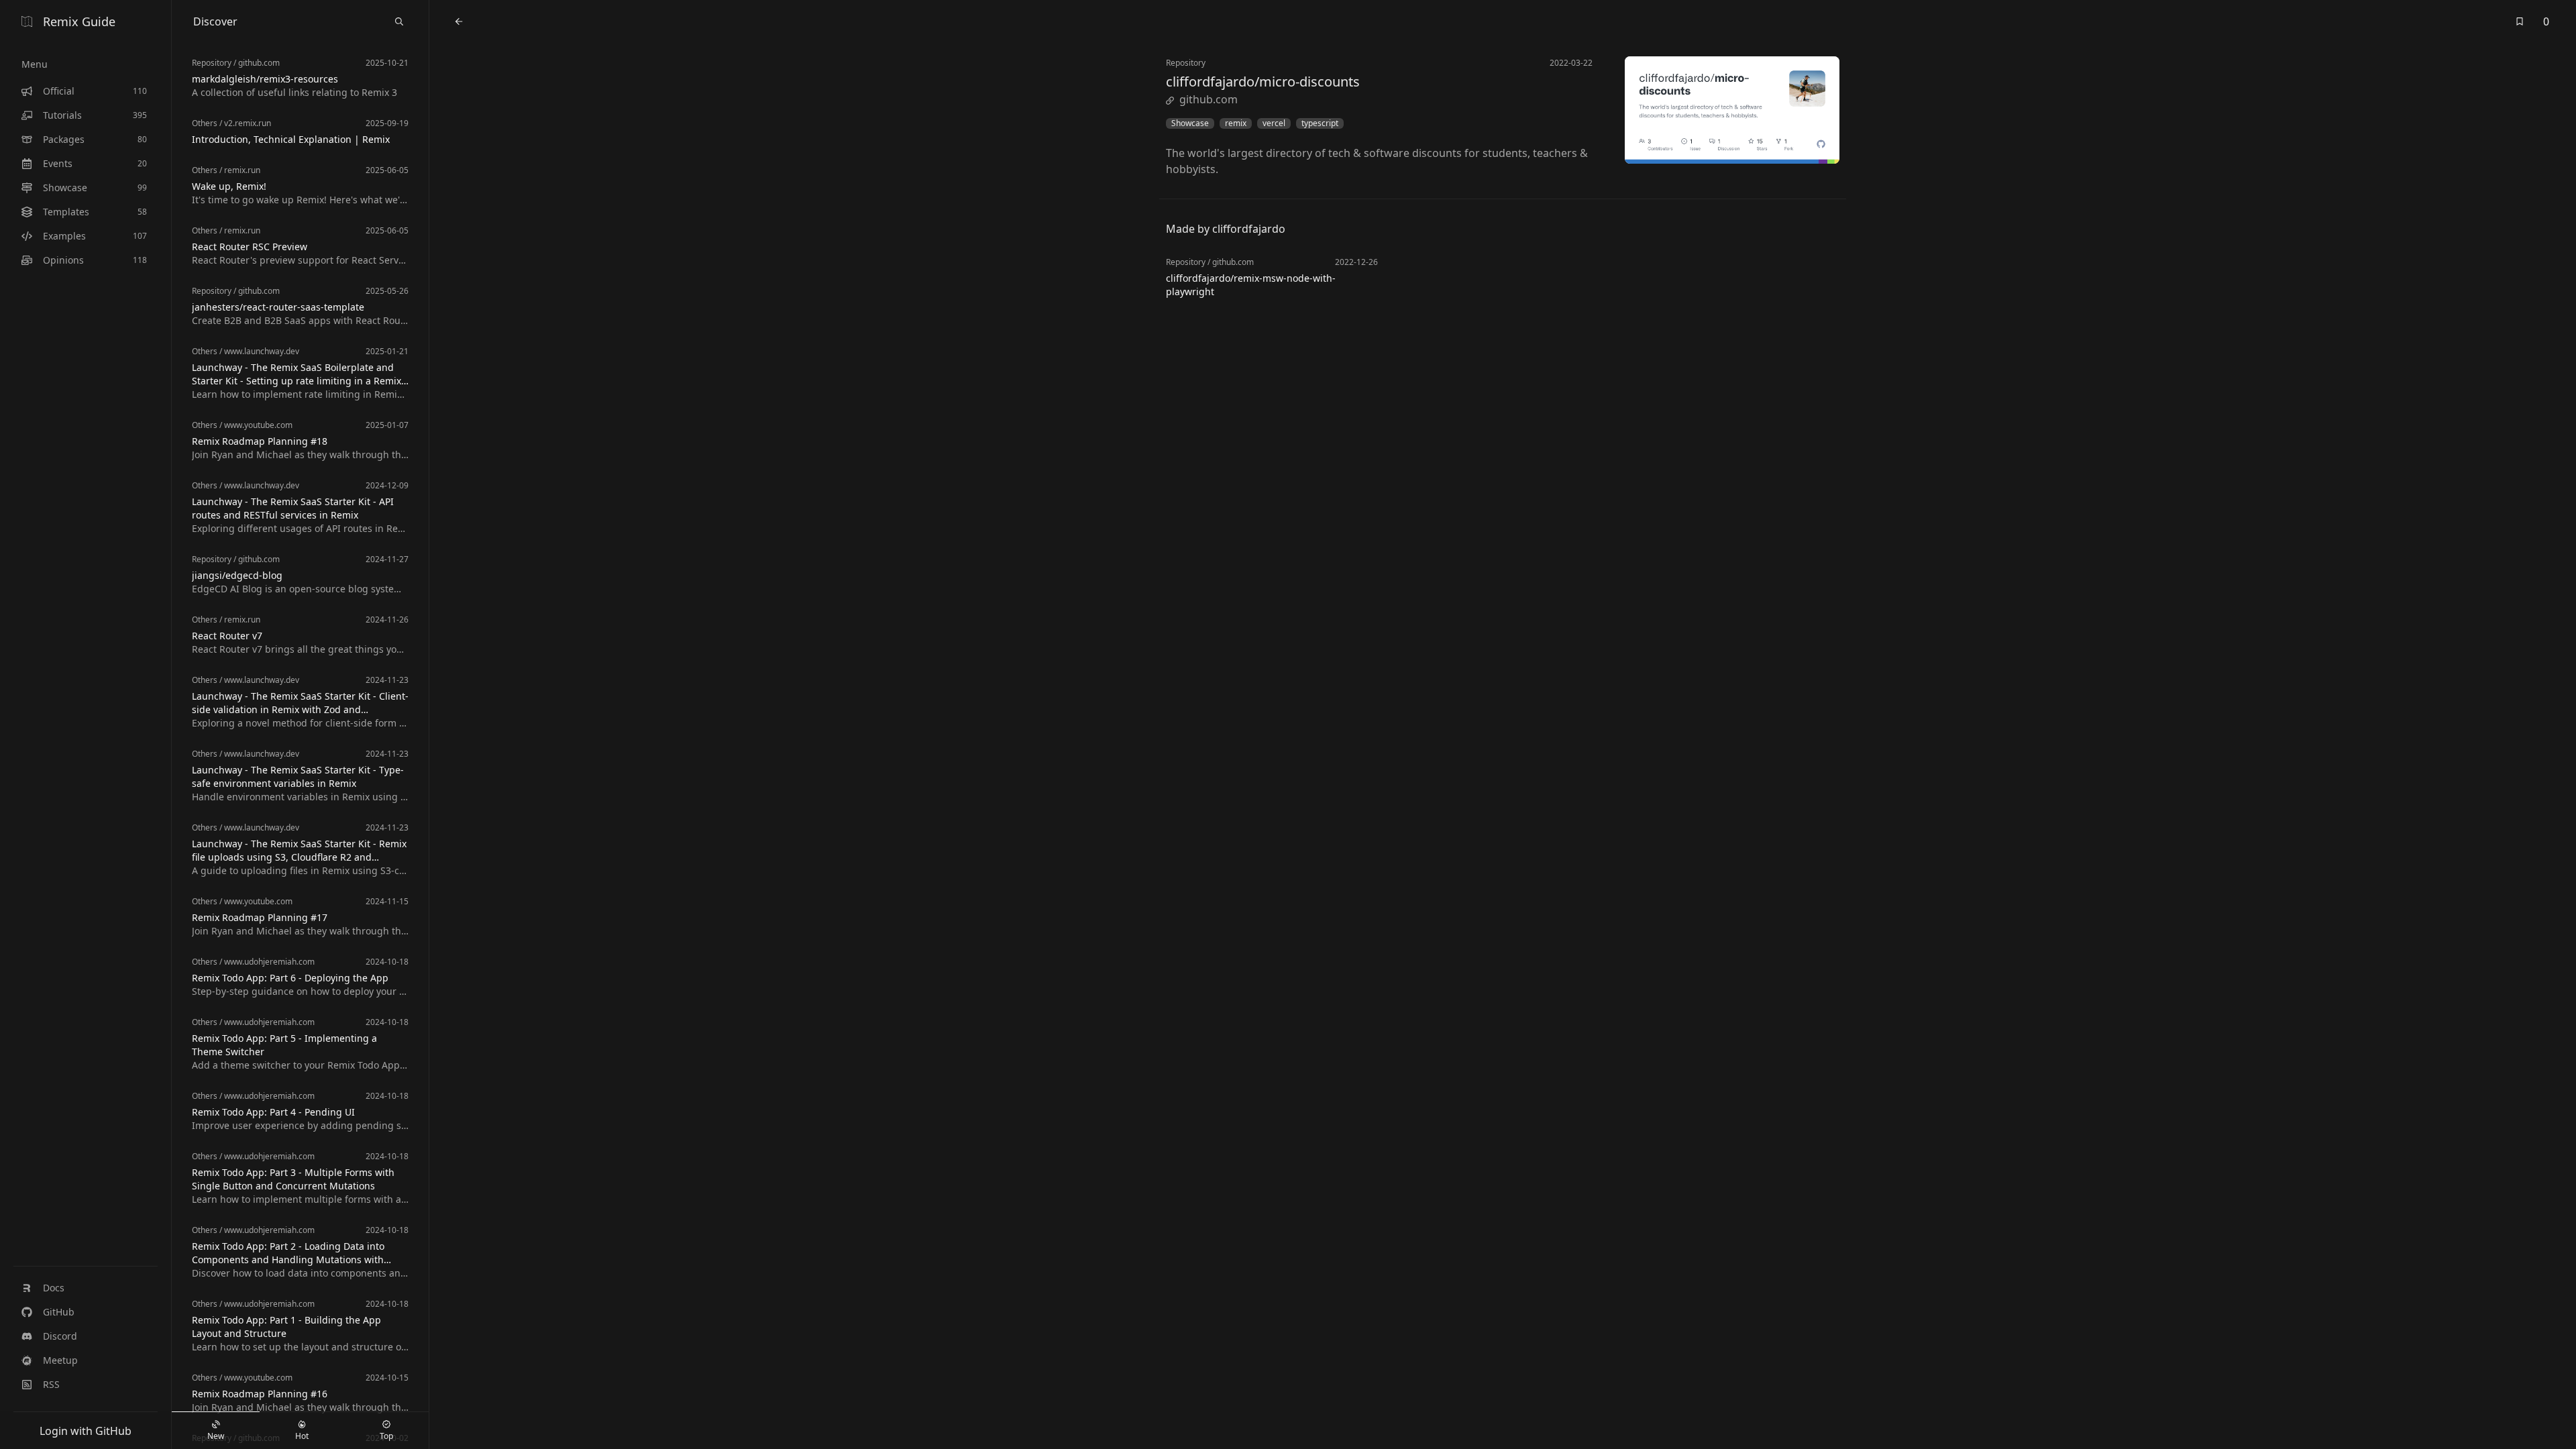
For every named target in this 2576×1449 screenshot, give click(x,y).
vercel (1274, 123)
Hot (302, 1436)
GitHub (59, 1312)
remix (1236, 123)
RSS (51, 1384)
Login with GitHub (86, 1431)
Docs (54, 1288)
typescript (1320, 123)
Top (386, 1436)
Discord (60, 1336)
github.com (1209, 99)
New (216, 1436)
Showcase (1190, 123)
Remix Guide (79, 21)
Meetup (60, 1360)
